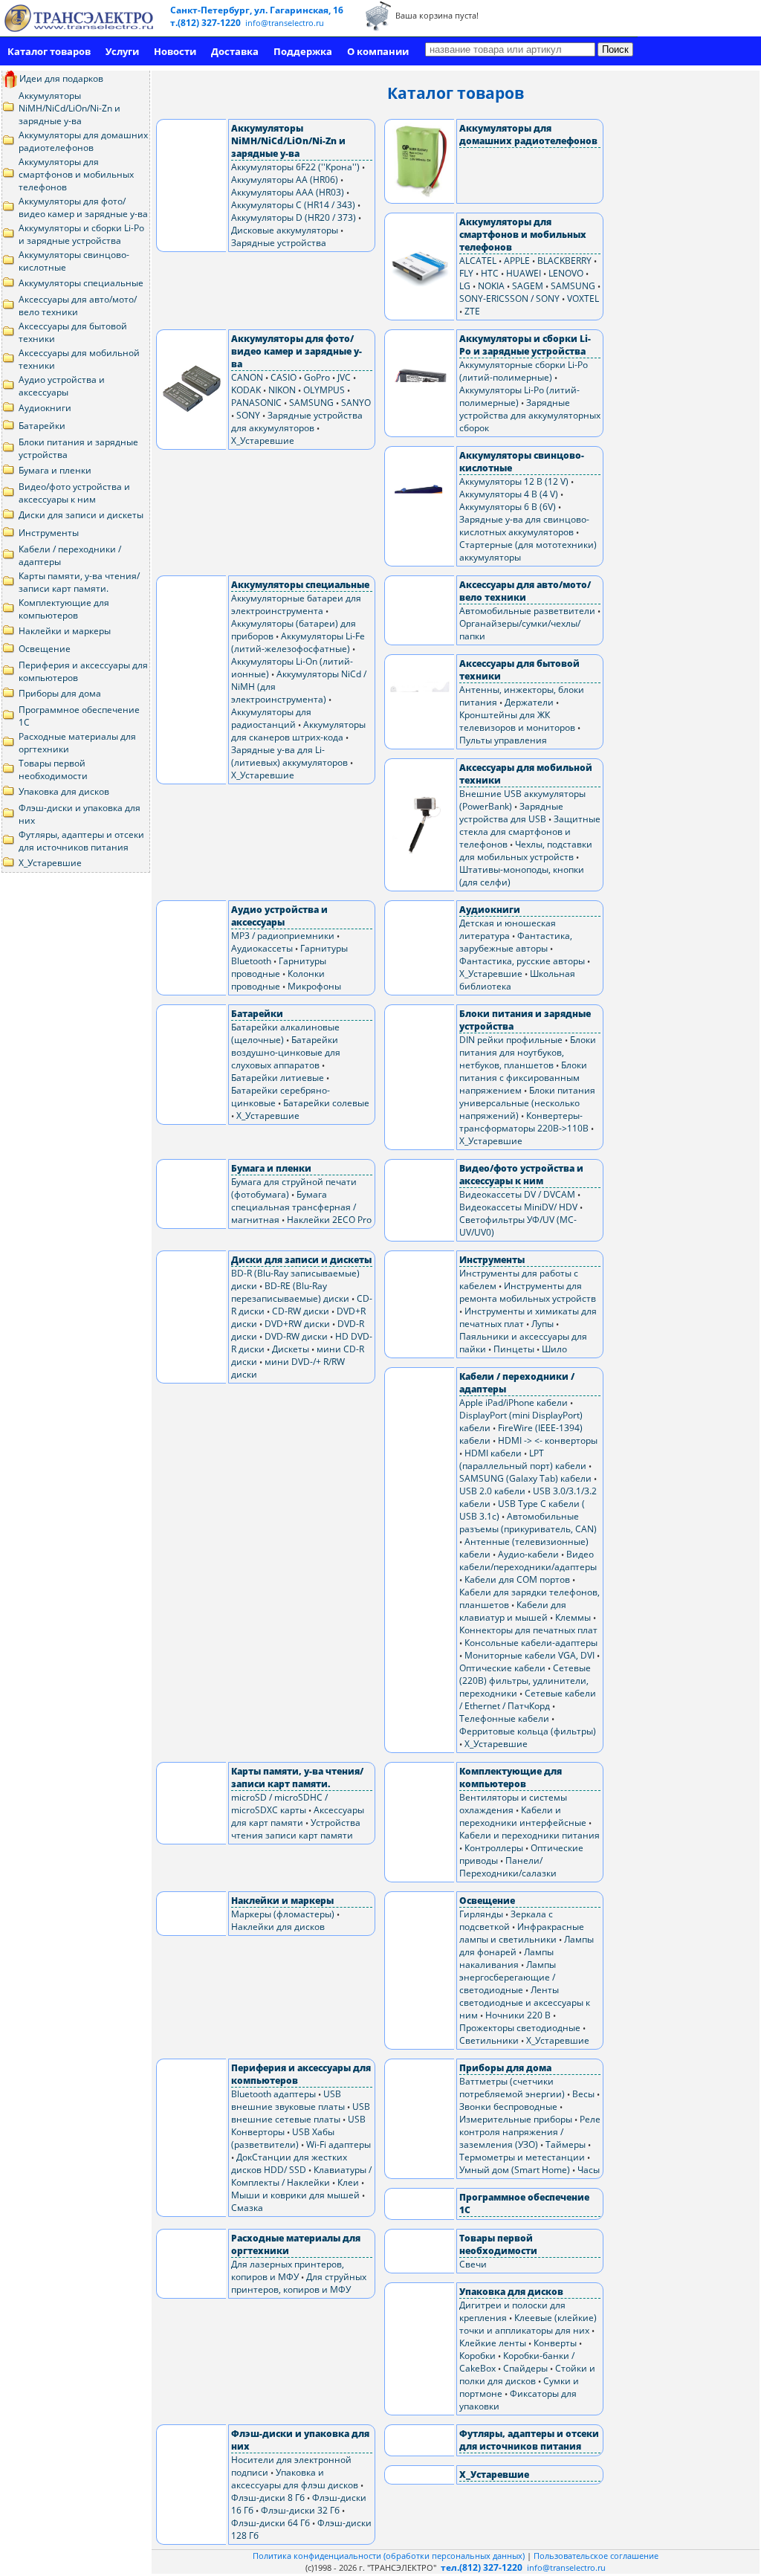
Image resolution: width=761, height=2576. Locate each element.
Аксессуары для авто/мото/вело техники (78, 306)
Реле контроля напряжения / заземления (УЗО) (530, 2132)
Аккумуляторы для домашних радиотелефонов (83, 141)
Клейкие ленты (493, 2343)
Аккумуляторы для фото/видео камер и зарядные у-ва (83, 207)
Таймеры (566, 2144)
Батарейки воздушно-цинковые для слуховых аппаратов (286, 1052)
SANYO (356, 403)
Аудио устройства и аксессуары (62, 386)
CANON (247, 377)
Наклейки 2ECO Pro (329, 1220)
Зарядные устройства (279, 243)
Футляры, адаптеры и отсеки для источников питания (81, 841)
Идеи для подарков (60, 78)
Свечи (473, 2264)
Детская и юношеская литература (508, 929)
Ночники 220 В (518, 2015)
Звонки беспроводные (508, 2107)
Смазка (247, 2208)
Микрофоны (314, 986)
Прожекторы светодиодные (520, 2028)
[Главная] (79, 18)
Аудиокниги (45, 408)
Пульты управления (503, 740)
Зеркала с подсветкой (506, 1920)
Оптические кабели (502, 1668)
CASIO (284, 377)
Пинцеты (514, 1349)
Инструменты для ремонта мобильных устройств (528, 1292)
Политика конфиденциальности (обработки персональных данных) (390, 2556)
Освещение (45, 649)
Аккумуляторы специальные (81, 283)
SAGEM (528, 286)
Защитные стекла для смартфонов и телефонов (530, 832)
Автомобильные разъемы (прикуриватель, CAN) (528, 1523)
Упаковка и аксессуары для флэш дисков (295, 2479)
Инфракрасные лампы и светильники (522, 1933)
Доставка (235, 51)
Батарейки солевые (326, 1103)
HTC (490, 273)
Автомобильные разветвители (527, 611)
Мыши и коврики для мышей (295, 2195)
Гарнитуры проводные (279, 967)
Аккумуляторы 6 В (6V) (508, 507)
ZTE (472, 311)
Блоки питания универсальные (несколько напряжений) (527, 1103)
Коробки (477, 2356)
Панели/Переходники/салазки (508, 1867)
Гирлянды (481, 1914)
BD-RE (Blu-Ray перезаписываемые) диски (290, 1292)
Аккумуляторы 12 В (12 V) (514, 481)
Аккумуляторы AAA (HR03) (288, 192)
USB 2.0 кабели (492, 1491)
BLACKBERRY (564, 261)
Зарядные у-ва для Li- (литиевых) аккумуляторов (289, 756)
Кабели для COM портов (517, 1579)
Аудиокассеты (262, 948)
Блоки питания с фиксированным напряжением (523, 1078)
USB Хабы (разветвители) (283, 2138)
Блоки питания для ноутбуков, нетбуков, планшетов (528, 1052)
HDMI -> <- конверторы (548, 1440)
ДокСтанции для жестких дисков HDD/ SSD (289, 2163)
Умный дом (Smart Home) (515, 2170)
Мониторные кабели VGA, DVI (530, 1655)
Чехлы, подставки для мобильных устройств (526, 850)
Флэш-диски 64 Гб (271, 2523)
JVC (344, 377)
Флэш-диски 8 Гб (268, 2498)
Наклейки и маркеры (65, 631)
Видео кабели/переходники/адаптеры (528, 1560)
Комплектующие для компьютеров (64, 609)
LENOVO (566, 273)
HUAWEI (524, 273)
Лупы (543, 1324)
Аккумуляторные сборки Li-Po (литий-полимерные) (524, 371)
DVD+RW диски (297, 1324)
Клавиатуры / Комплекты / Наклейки (301, 2176)
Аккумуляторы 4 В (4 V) (509, 494)
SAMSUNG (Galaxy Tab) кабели (525, 1478)
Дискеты (291, 1349)
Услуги (122, 51)
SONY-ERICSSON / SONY (509, 298)
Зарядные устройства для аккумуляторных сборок (530, 415)
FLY (466, 273)
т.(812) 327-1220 (207, 23)
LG (465, 286)
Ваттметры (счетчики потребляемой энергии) (512, 2088)
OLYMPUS (324, 390)
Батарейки (42, 426)
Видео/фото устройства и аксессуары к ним (74, 493)
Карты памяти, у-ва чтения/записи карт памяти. (79, 582)
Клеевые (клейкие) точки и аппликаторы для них (528, 2324)
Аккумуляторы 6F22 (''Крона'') (295, 167)
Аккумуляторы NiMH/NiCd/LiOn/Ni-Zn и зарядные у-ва (69, 108)
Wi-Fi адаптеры (339, 2144)
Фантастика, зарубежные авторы (516, 942)
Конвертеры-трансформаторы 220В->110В (524, 1122)
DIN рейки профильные (511, 1040)
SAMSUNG (573, 286)
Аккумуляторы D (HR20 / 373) (294, 217)
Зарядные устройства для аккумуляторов (297, 422)
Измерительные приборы (516, 2119)
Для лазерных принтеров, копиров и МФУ (288, 2270)
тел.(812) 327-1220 (482, 2567)
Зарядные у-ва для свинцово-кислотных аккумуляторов (524, 526)
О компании (378, 51)
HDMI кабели (493, 1453)
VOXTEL (583, 298)
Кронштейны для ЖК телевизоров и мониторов (517, 721)
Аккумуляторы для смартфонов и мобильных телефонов (76, 174)
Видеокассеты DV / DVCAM (517, 1194)
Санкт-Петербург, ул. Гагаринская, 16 (257, 10)
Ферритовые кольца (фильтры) (528, 1731)
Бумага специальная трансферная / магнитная (294, 1207)
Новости (175, 51)
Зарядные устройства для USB (511, 813)
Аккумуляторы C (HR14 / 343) (293, 205)
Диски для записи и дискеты (81, 515)
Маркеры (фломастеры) (283, 1914)
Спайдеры (525, 2368)
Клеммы (573, 1617)
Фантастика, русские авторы (522, 961)
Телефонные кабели (504, 1718)
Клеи (348, 2182)
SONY (248, 415)
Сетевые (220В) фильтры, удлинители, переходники (525, 1681)
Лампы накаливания (506, 1958)
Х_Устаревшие (50, 863)
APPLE (517, 261)
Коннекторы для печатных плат (528, 1630)
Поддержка (303, 51)
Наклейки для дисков (278, 1927)
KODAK (246, 390)
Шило (554, 1349)
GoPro (317, 377)
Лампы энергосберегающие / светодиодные (508, 1977)
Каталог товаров (49, 51)
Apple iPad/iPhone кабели (514, 1402)
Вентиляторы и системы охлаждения (513, 1804)
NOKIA (491, 286)
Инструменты (49, 533)
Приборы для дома (60, 693)
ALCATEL (478, 261)
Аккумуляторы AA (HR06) (285, 180)
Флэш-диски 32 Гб (300, 2510)
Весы (583, 2094)
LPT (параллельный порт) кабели (523, 1459)
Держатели (529, 702)
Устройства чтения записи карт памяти (296, 1829)
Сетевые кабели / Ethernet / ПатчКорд (528, 1699)
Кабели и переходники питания (530, 1835)
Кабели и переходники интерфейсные (523, 1816)
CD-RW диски (301, 1311)
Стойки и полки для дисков (527, 2375)
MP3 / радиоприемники (283, 936)
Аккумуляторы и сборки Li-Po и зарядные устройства (81, 234)
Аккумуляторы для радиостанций (271, 718)
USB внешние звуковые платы (288, 2100)
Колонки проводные (278, 980)
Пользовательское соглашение (596, 2556)
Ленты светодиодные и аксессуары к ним (525, 2002)
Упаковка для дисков (64, 791)
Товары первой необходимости (53, 769)
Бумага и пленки (55, 470)
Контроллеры (494, 1848)
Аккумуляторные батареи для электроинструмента (296, 604)
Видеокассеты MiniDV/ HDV (518, 1207)
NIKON (282, 390)
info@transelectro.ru (285, 23)
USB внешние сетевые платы (301, 2113)
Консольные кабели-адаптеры (531, 1643)
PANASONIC (256, 403)
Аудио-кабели (528, 1554)
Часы (589, 2170)
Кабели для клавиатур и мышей (513, 1611)
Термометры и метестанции (522, 2157)
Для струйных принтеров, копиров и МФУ (299, 2283)
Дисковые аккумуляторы (285, 230)
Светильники (489, 2040)
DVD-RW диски (296, 1336)
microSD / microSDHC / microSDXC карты (279, 1804)
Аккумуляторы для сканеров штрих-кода (298, 731)
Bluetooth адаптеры (273, 2094)
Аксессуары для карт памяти (298, 1816)
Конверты (555, 2343)
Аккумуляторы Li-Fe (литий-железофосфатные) (298, 642)
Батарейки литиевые (278, 1078)
